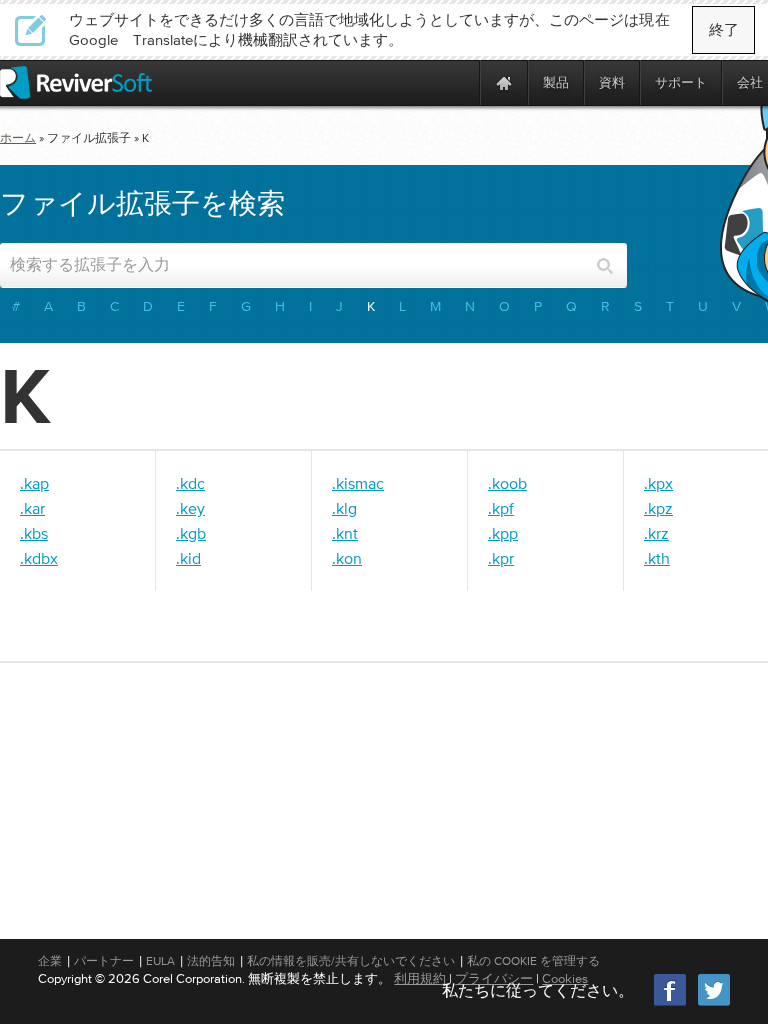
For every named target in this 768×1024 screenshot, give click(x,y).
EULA (160, 961)
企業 (50, 961)
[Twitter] (714, 1003)
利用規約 (420, 978)
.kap (34, 483)
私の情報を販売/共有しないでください (351, 961)
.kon (347, 558)
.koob (507, 483)
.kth (657, 558)
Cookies (565, 978)
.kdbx (39, 558)
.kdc (190, 483)
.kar (32, 508)
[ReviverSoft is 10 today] (460, 82)
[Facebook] (671, 1003)
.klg (344, 508)
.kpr (501, 558)
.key (190, 508)
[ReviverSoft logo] (76, 82)
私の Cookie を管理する (533, 961)
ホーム (18, 138)
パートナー (104, 961)
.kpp (503, 533)
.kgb (191, 533)
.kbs (34, 533)
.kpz (658, 508)
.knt (345, 533)
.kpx (658, 483)
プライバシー (494, 978)
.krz (656, 533)
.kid (188, 558)
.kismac (358, 483)
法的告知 (211, 961)
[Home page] (504, 82)
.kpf (501, 508)
